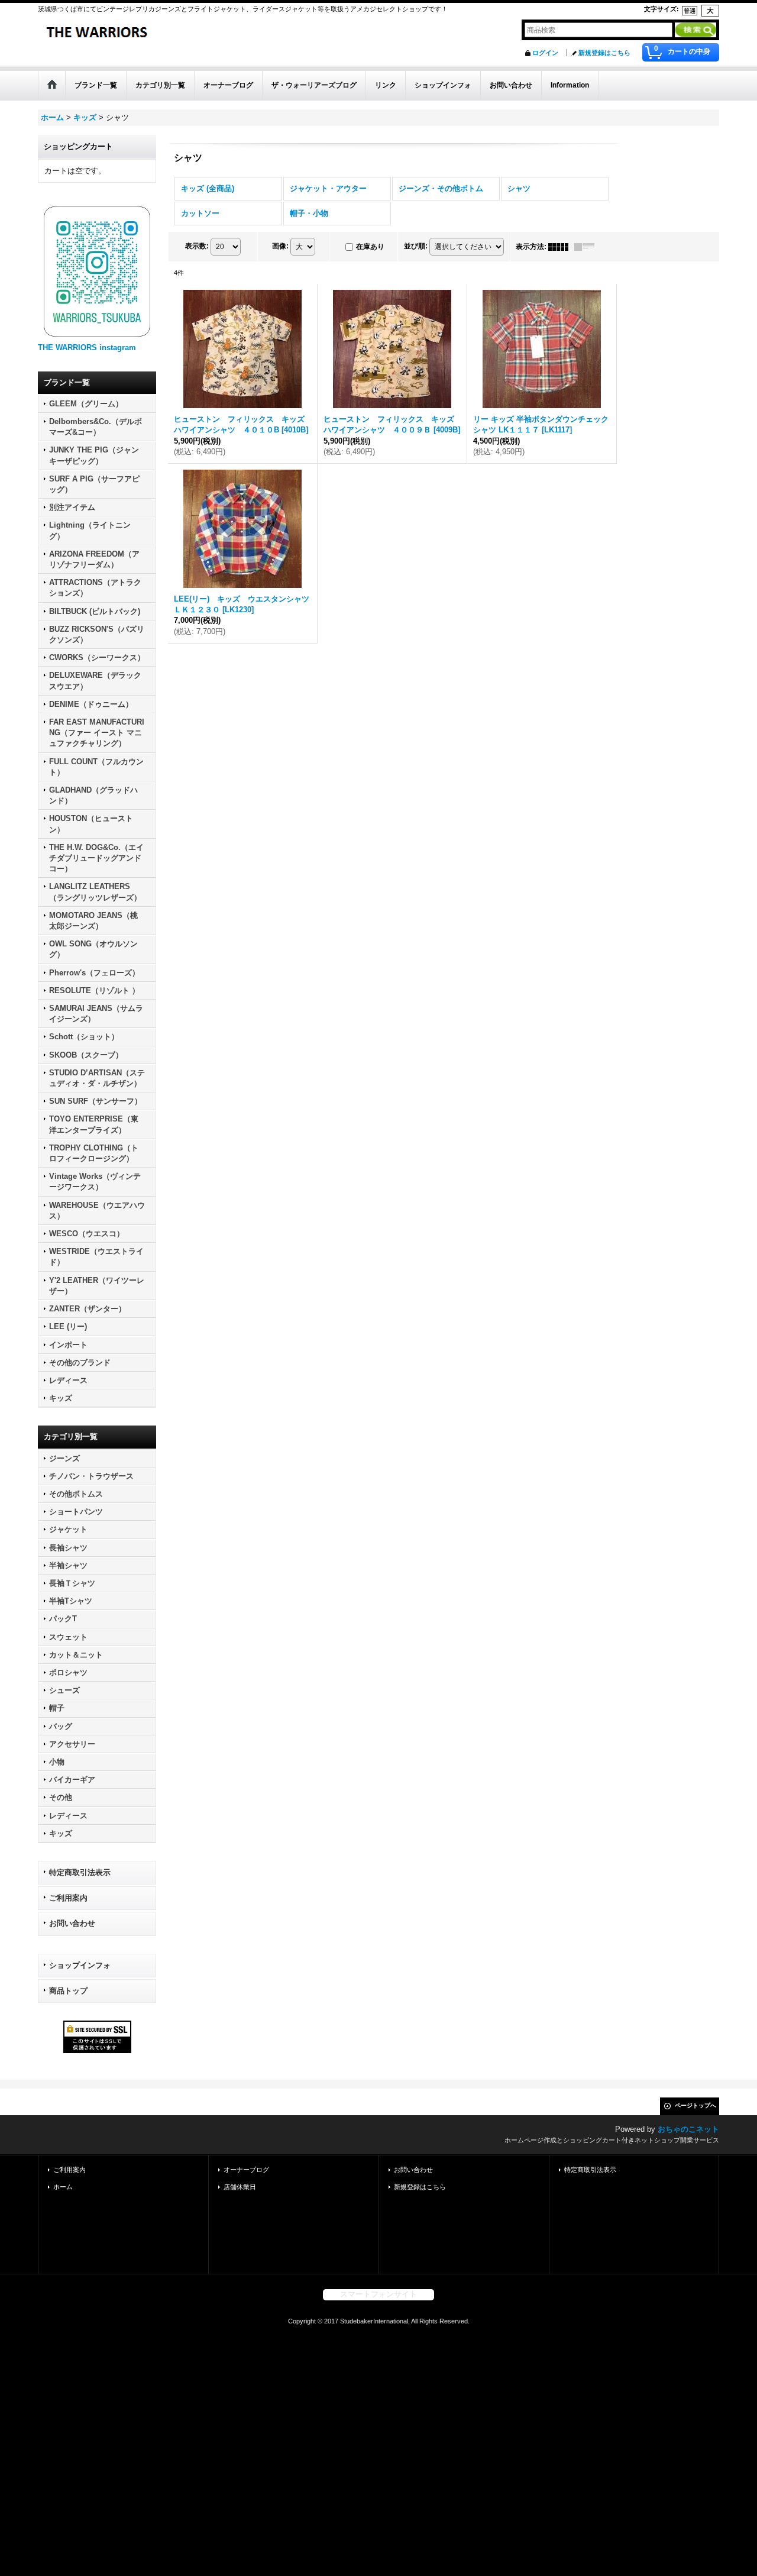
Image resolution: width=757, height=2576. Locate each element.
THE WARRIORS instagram (87, 348)
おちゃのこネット (688, 2129)
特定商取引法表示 (80, 1872)
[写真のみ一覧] (561, 247)
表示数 (197, 246)
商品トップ (68, 1991)
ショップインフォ (80, 1965)
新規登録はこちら (604, 53)
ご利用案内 (68, 1898)
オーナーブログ (246, 2170)
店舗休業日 (240, 2187)
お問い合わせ (72, 1923)
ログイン (545, 53)
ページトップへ (695, 2105)
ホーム (63, 2187)
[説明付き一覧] (587, 247)
